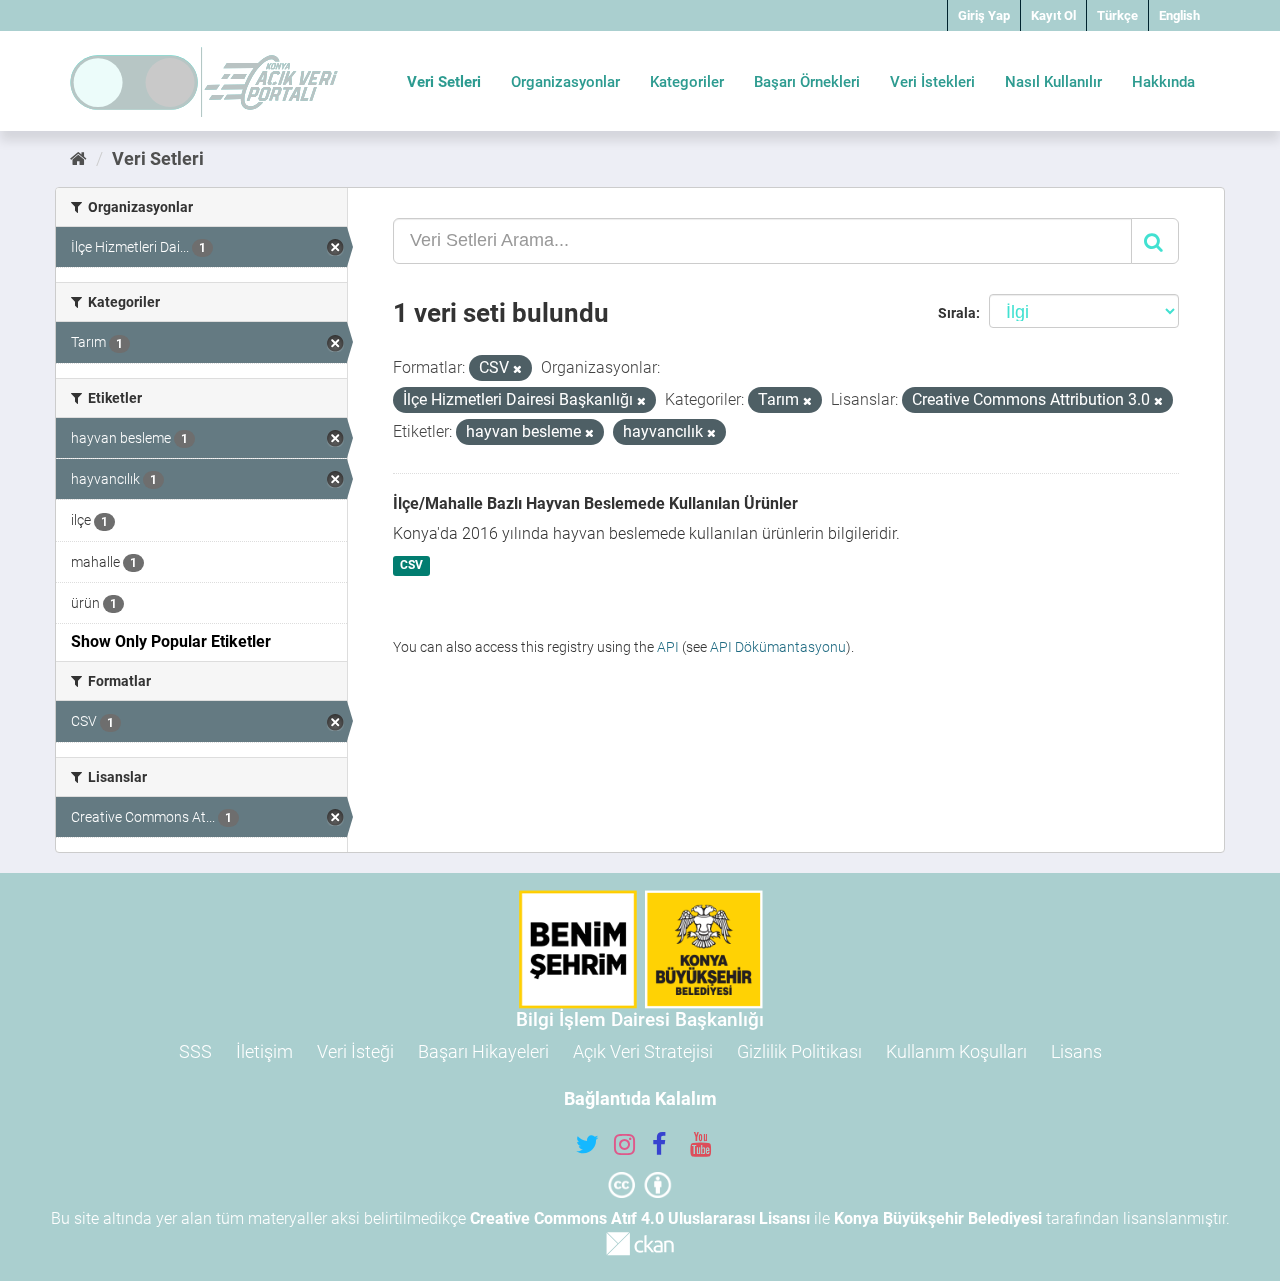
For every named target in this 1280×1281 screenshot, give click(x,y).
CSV (411, 566)
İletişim (264, 1051)
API (668, 647)
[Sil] (517, 369)
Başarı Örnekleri (807, 82)
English (1179, 15)
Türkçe (1117, 15)
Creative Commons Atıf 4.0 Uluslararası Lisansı (640, 1218)
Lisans (1076, 1051)
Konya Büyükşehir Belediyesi (938, 1218)
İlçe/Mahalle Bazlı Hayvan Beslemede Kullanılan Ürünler (595, 503)
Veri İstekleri (932, 82)
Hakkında (1163, 82)
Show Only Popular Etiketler (171, 641)
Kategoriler (687, 82)
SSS (195, 1051)
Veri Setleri (444, 82)
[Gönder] (1155, 241)
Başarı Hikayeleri (483, 1051)
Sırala (957, 313)
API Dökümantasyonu (778, 647)
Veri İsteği (355, 1051)
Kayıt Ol (1053, 15)
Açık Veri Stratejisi (643, 1051)
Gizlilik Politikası (799, 1051)
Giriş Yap (984, 15)
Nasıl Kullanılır (1053, 82)
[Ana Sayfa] (78, 158)
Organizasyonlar (565, 82)
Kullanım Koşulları (956, 1051)
